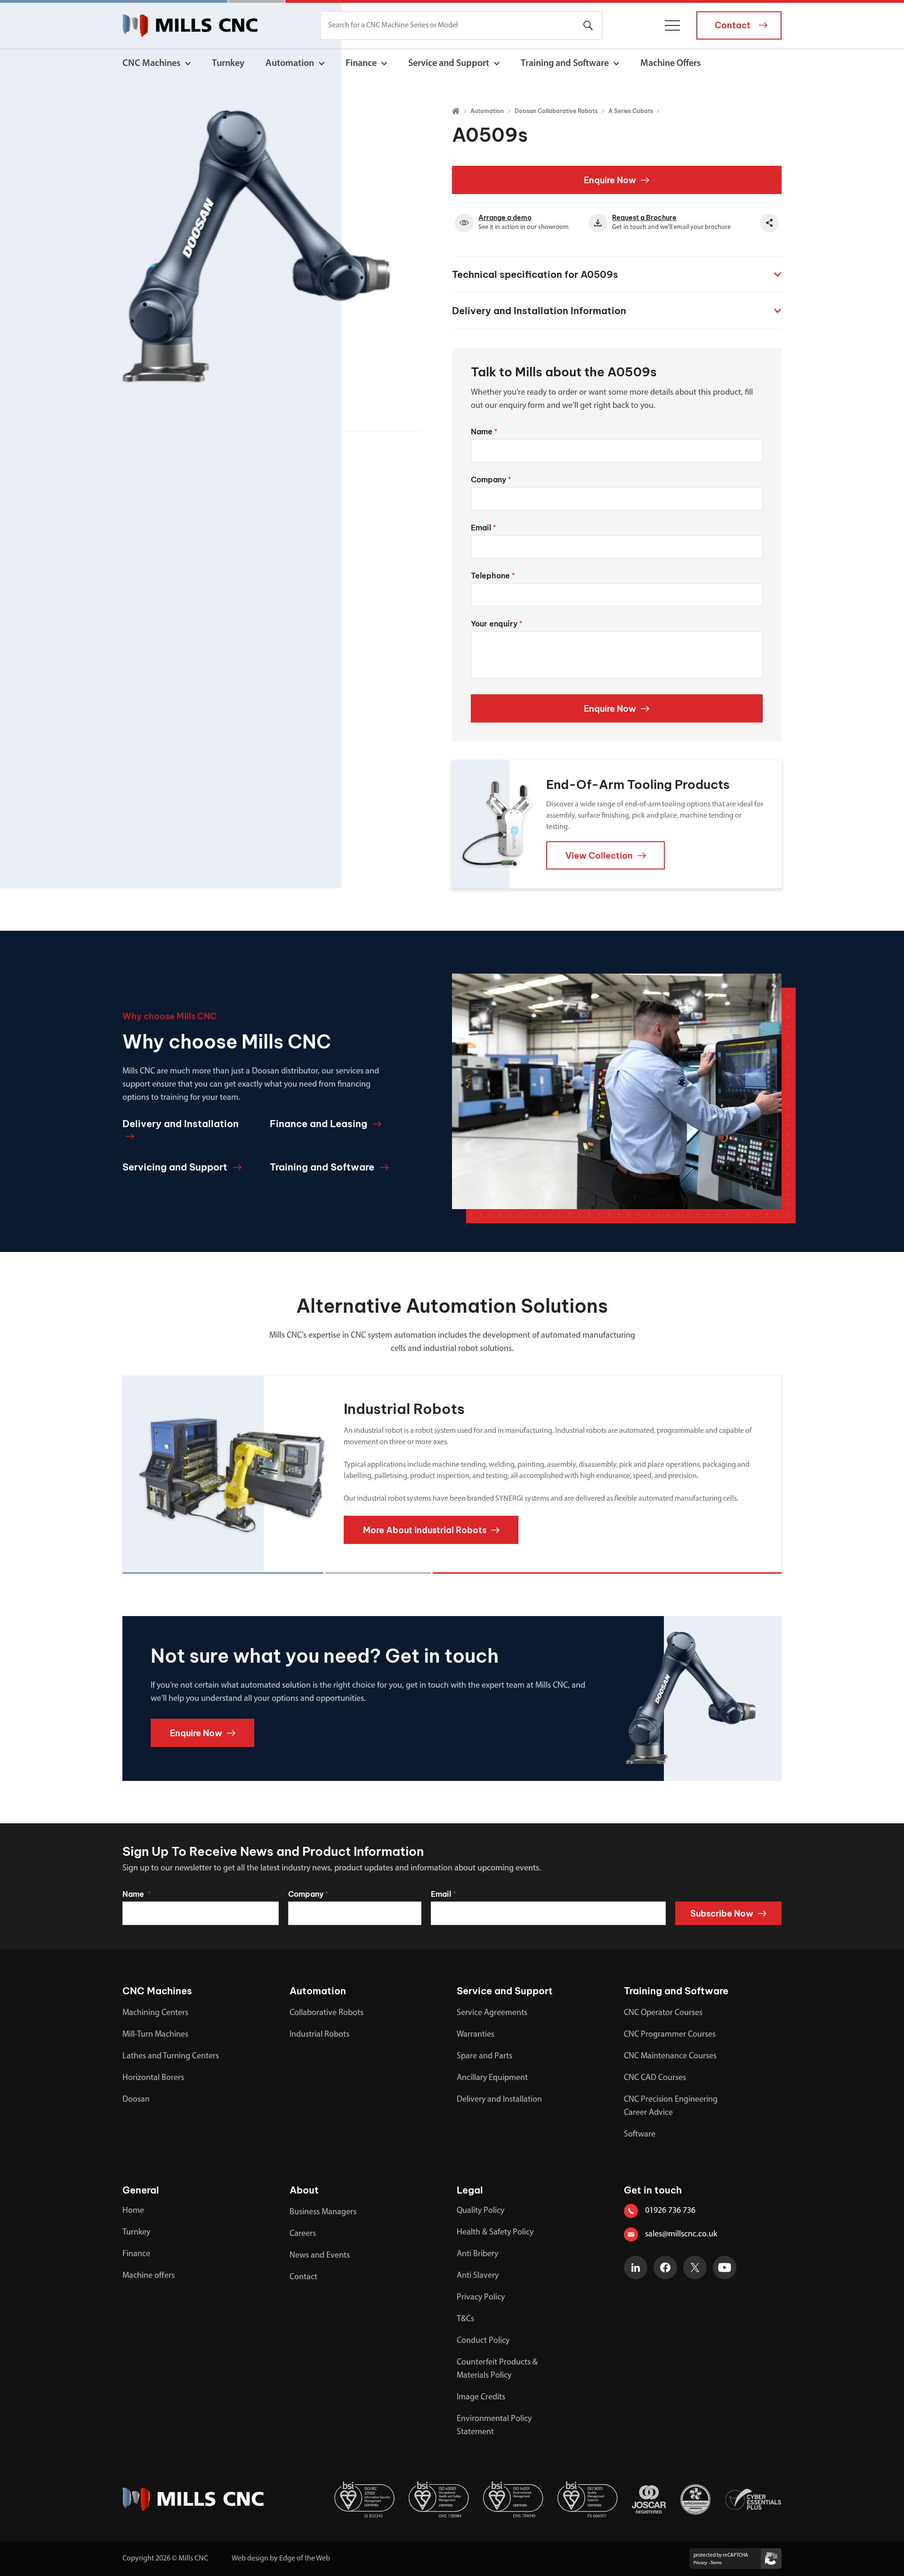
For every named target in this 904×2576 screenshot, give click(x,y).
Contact (303, 2277)
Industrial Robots (319, 2035)
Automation (290, 64)
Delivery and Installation (499, 2100)
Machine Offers (670, 64)
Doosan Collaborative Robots (556, 111)
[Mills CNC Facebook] (665, 2267)
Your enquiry (496, 624)
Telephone (493, 576)
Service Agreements (492, 2013)
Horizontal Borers (153, 2078)
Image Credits (481, 2397)
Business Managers (323, 2212)
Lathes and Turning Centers (171, 2056)
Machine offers (149, 2276)
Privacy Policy (481, 2298)
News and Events (320, 2256)
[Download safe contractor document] (695, 2499)
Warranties (476, 2035)
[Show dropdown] (188, 64)
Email (483, 528)
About (304, 2190)
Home (133, 2211)
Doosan (136, 2100)
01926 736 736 (670, 2211)
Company (491, 479)
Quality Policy (480, 2211)
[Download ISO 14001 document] (513, 2499)
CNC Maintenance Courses (670, 2056)
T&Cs (465, 2319)
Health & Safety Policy (495, 2233)
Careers (303, 2234)
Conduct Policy (483, 2341)
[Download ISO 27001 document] (364, 2499)
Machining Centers (155, 2013)
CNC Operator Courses (663, 2013)
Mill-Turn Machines (155, 2035)
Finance (361, 64)
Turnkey (228, 64)
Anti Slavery (478, 2276)
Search (588, 25)
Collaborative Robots (327, 2013)
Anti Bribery (477, 2254)
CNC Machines (151, 64)
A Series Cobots (631, 111)
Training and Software (565, 64)
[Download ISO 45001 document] (439, 2499)
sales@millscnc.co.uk (681, 2235)
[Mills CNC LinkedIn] (636, 2267)
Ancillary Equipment (492, 2078)
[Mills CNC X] (695, 2267)
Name (484, 431)
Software (640, 2135)
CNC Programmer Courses (670, 2035)
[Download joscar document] (649, 2499)
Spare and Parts (484, 2056)
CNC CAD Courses (655, 2078)
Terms (716, 2563)
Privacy (700, 2563)
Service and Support (449, 64)
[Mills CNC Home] (190, 25)
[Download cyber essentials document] (753, 2499)
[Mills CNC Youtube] (725, 2267)
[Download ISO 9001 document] (588, 2499)
